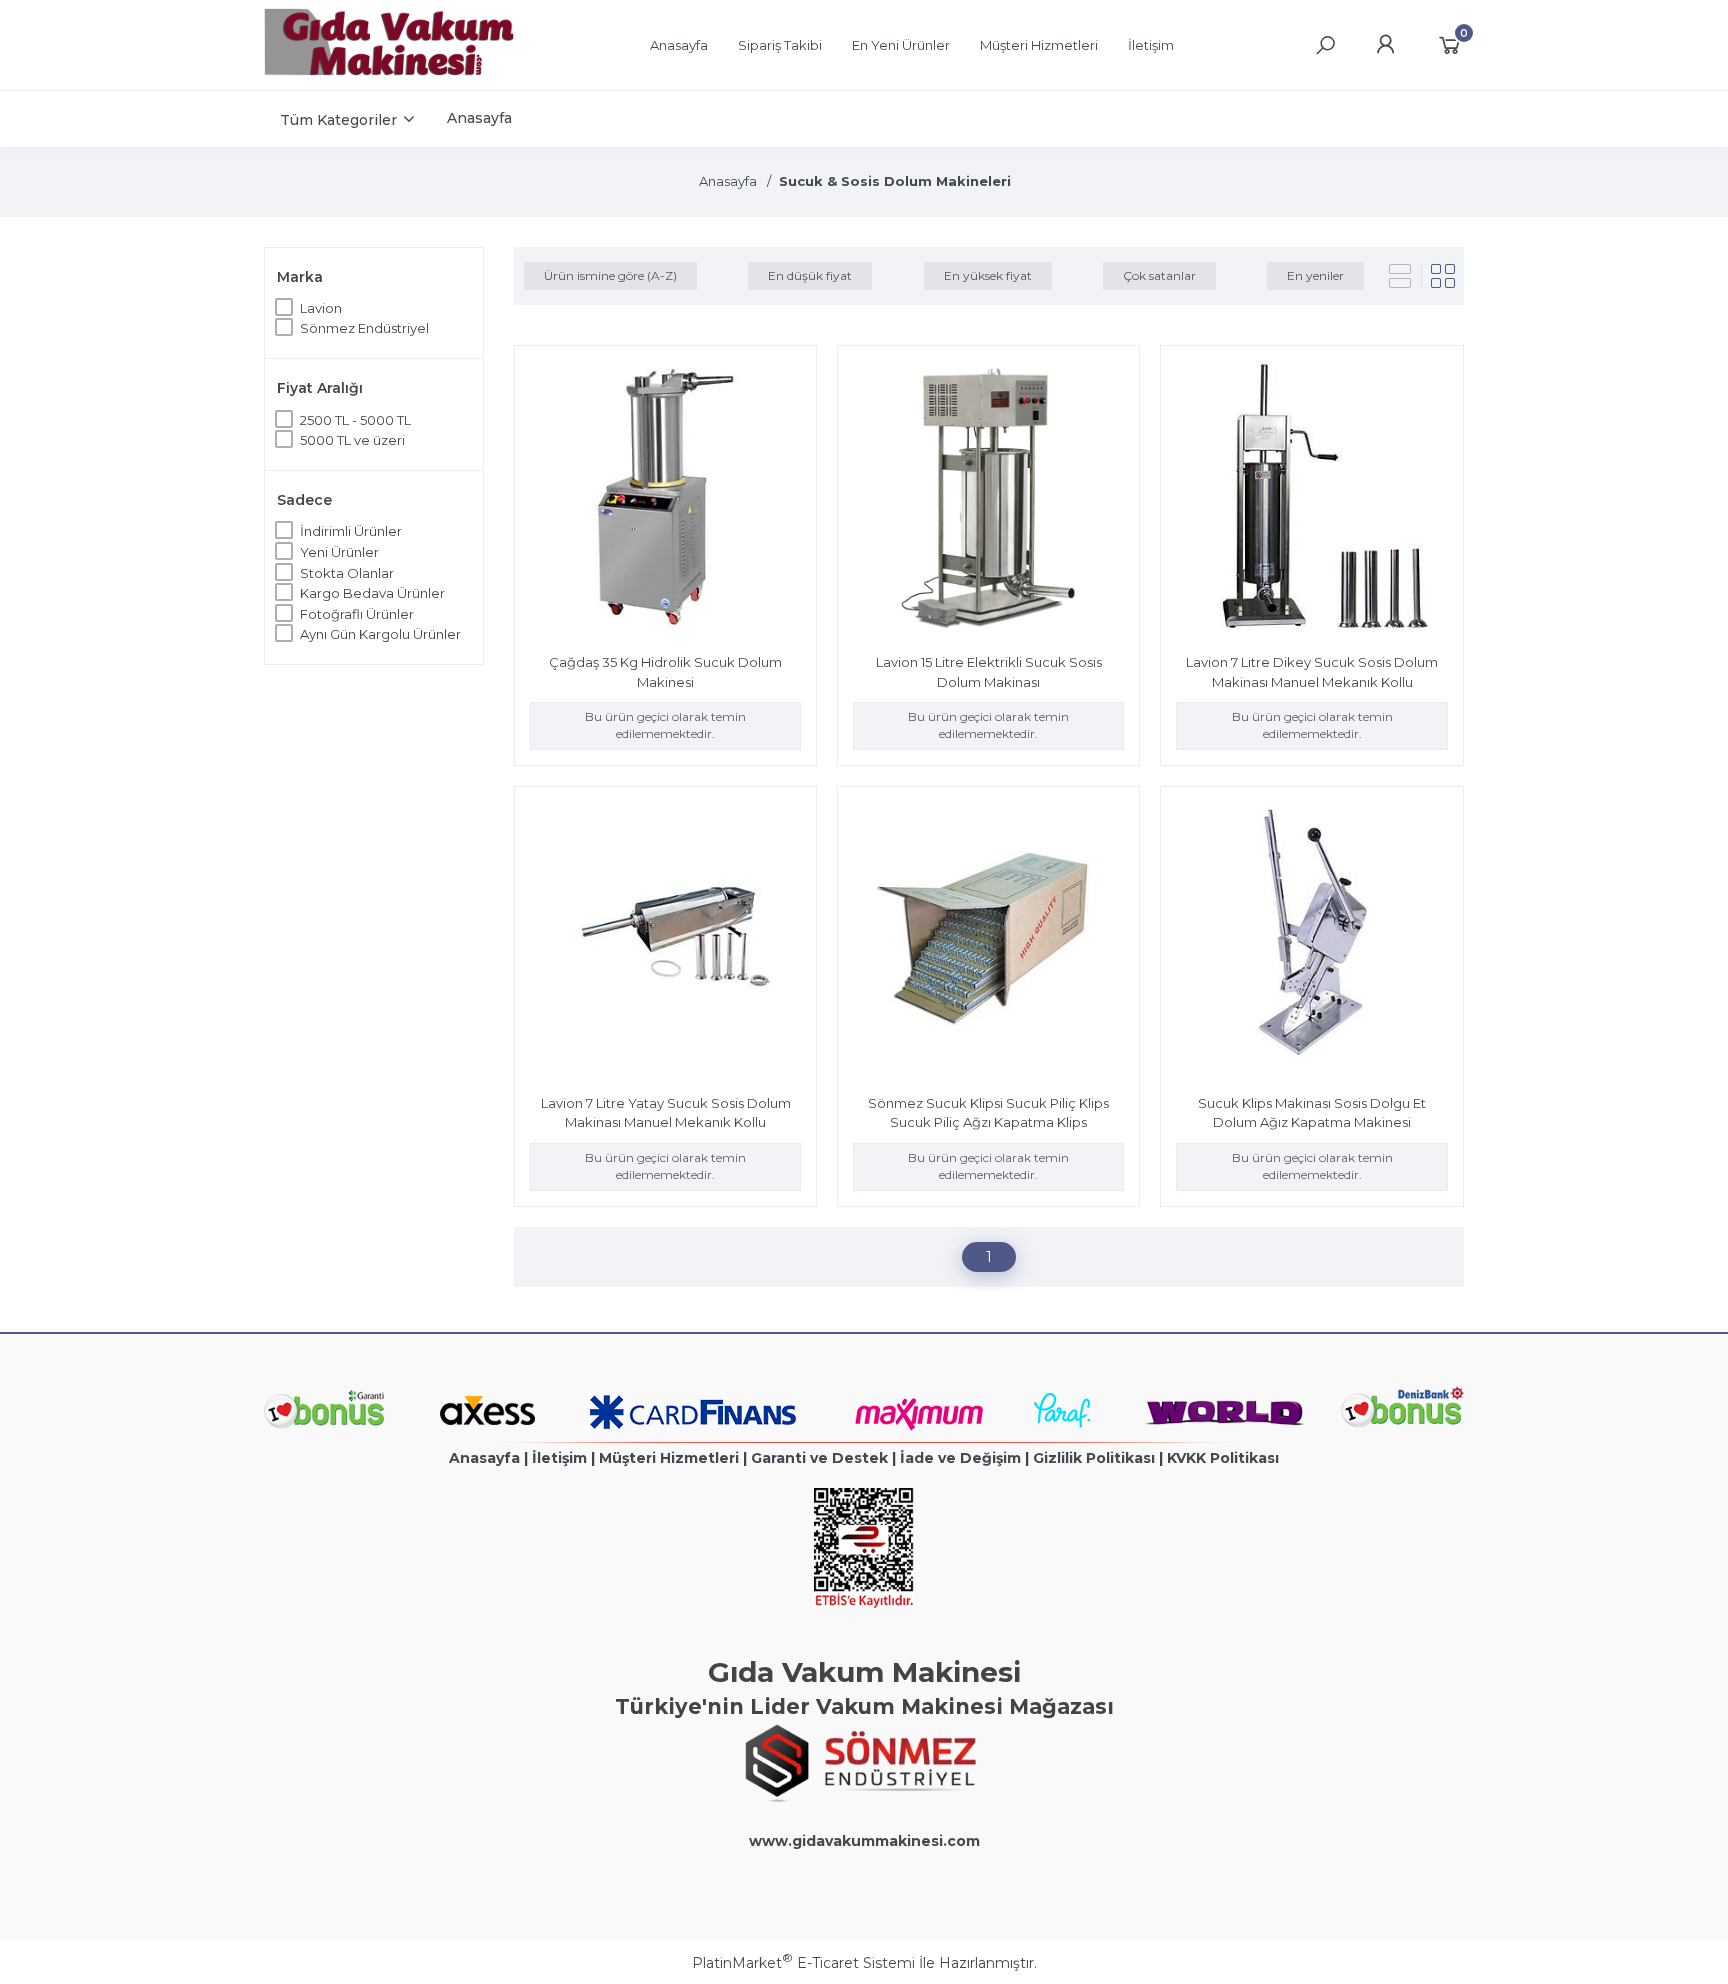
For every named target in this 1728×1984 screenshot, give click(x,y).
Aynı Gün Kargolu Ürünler (380, 634)
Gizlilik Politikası (1094, 1458)
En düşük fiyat (810, 275)
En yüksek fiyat (988, 275)
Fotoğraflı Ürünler (357, 614)
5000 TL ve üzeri (352, 440)
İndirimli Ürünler (351, 531)
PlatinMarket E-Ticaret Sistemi (803, 1963)
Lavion (321, 308)
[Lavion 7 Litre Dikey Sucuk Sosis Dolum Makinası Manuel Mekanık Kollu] (1311, 499)
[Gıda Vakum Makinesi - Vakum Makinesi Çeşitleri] (389, 71)
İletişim (559, 1458)
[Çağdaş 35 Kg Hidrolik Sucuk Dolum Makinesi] (665, 499)
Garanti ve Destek (819, 1458)
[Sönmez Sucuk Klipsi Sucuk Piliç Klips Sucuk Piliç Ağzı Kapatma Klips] (988, 940)
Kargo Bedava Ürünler (372, 593)
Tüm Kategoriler (338, 120)
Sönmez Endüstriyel (364, 328)
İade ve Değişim (960, 1458)
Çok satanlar (1159, 275)
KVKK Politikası (1223, 1458)
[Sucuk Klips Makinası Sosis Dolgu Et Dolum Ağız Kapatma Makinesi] (1311, 940)
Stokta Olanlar (347, 573)
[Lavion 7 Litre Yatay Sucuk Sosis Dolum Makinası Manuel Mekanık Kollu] (665, 940)
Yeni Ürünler (339, 552)
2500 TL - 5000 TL (355, 420)
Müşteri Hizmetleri (669, 1458)
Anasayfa (484, 1458)
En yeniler (1315, 275)
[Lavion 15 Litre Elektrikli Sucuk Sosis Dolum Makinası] (988, 499)
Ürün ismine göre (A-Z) (610, 275)
